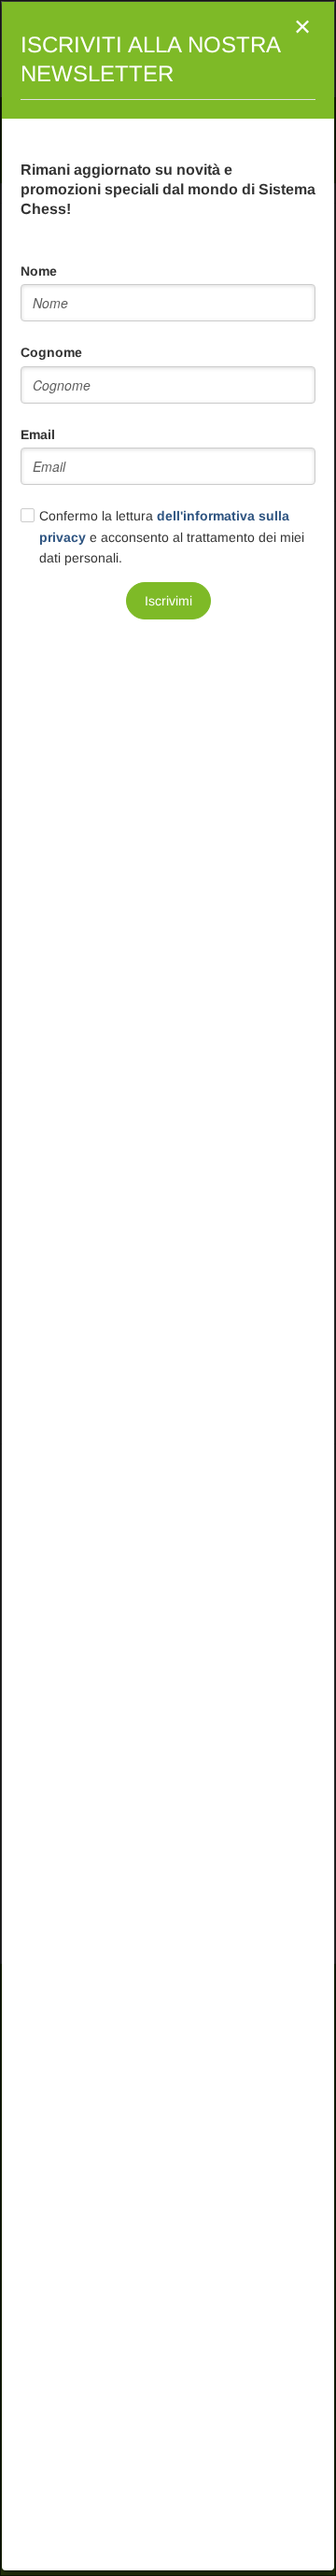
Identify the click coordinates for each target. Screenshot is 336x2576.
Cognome (51, 352)
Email (38, 434)
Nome (39, 271)
